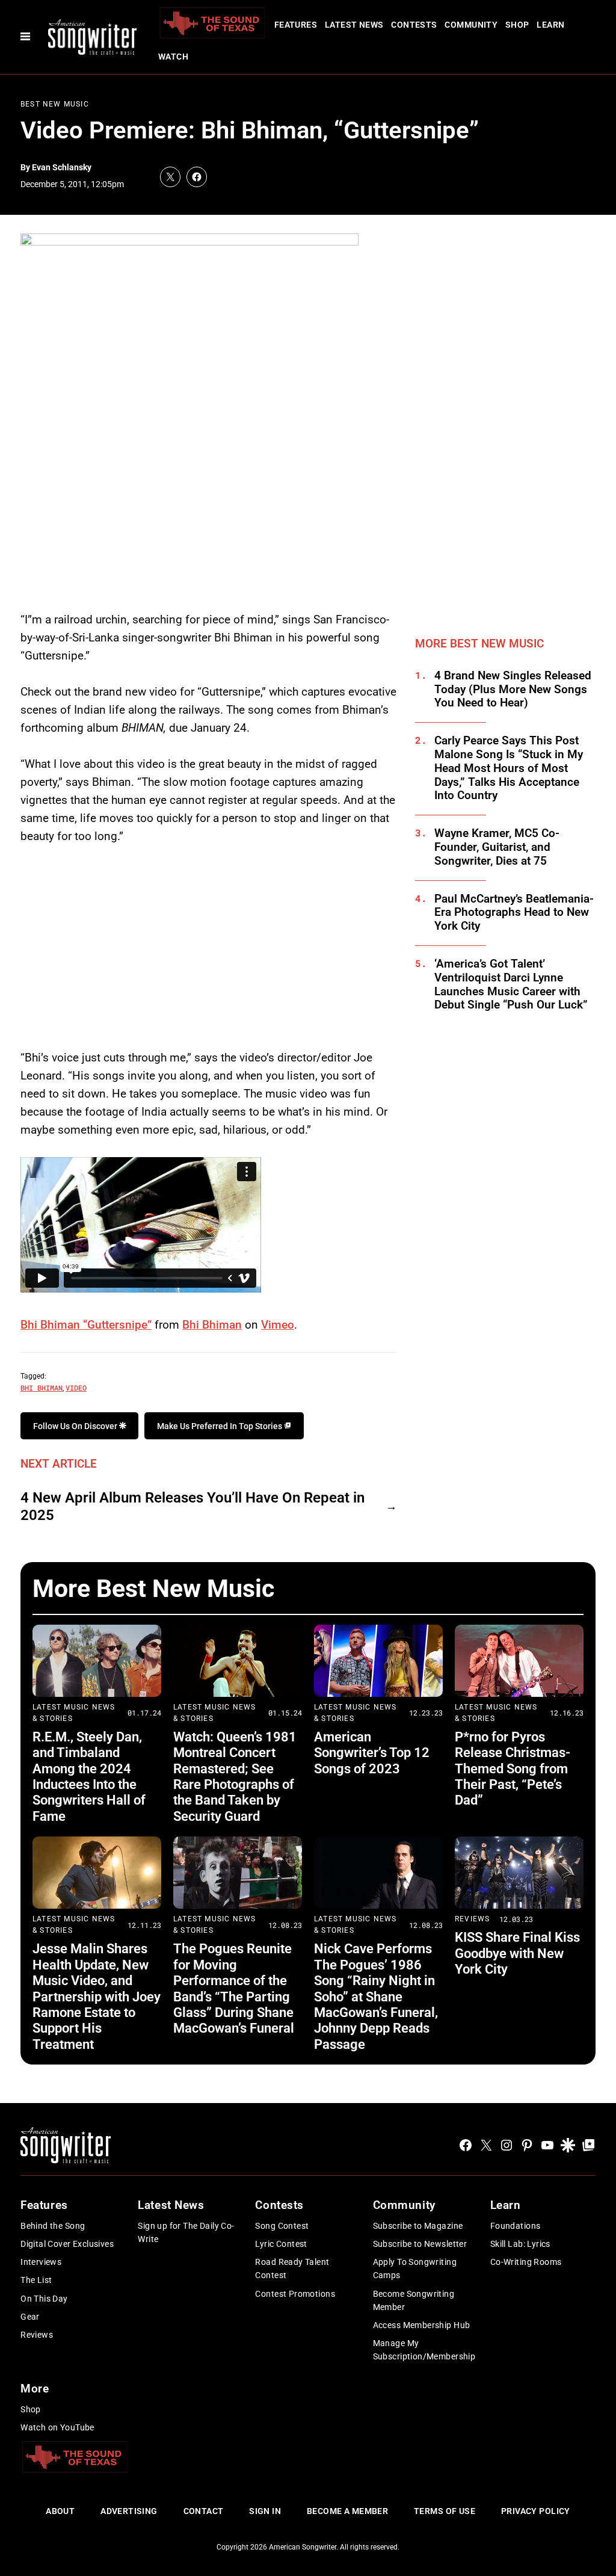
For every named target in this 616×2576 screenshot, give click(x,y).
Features (296, 25)
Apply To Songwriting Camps (415, 2269)
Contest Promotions (295, 2294)
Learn (550, 25)
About (60, 2511)
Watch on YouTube (57, 2427)
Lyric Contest (281, 2244)
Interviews (41, 2262)
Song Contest (282, 2226)
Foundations (516, 2226)
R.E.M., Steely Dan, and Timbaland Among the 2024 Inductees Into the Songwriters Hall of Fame (89, 1777)
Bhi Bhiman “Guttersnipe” (86, 1325)
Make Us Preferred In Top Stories (220, 1426)
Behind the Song (53, 2226)
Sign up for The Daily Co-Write (186, 2232)
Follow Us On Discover (76, 1426)
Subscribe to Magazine (418, 2226)
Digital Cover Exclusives (67, 2244)
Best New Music (55, 104)
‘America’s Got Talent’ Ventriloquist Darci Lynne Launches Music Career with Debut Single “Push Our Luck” (511, 984)
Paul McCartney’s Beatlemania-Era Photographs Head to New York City (514, 913)
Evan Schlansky (62, 167)
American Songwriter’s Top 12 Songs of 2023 (372, 1753)
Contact (204, 2511)
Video (76, 1388)
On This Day (44, 2299)
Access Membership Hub (422, 2325)
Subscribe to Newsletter (420, 2244)
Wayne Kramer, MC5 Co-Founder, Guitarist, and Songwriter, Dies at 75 (497, 847)
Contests (414, 25)
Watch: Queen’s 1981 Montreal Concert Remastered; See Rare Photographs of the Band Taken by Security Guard (235, 1777)
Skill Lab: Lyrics (520, 2244)
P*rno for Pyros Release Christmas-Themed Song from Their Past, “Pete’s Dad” (513, 1769)
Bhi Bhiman (212, 1325)
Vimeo (278, 1325)
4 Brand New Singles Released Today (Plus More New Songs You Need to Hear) (513, 690)
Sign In (265, 2511)
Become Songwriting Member (414, 2300)
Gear (30, 2317)
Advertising (129, 2511)
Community (471, 25)
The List (36, 2280)
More (35, 2389)
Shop (517, 25)
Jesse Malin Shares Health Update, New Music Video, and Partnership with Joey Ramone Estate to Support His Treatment (97, 1996)
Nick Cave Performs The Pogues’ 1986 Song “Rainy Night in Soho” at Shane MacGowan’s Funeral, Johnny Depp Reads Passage (376, 1996)
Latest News (354, 25)
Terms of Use (445, 2511)
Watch (173, 57)
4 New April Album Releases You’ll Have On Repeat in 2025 (192, 1506)
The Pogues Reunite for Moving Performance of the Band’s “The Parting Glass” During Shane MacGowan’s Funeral (234, 1988)
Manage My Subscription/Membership (424, 2350)
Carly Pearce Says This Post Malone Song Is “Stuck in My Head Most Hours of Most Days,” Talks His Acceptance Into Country (509, 768)
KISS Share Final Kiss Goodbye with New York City (517, 1953)
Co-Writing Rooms (526, 2262)
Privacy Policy (536, 2511)
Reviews (472, 1919)
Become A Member (347, 2511)
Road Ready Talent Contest (292, 2269)
